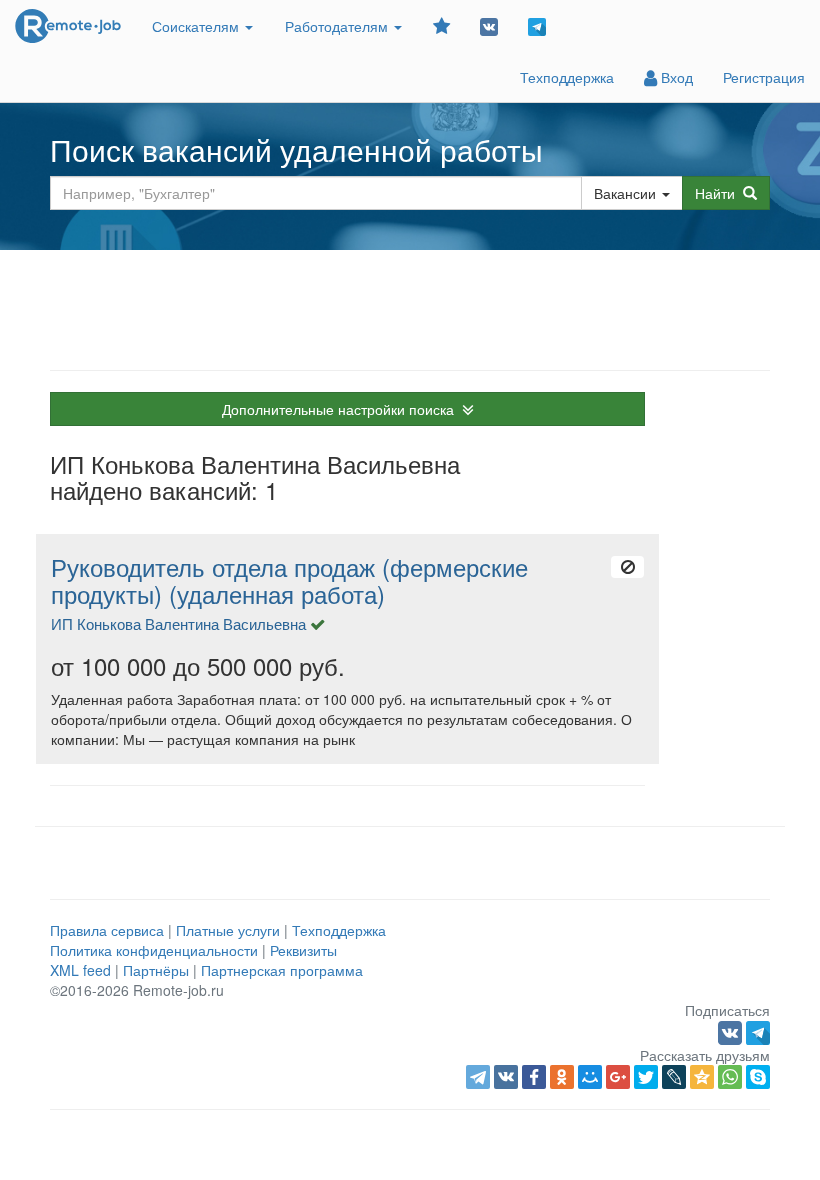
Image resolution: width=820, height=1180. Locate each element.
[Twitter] (646, 1077)
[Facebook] (534, 1077)
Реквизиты (303, 950)
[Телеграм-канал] (537, 25)
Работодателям (338, 26)
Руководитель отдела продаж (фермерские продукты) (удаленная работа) (289, 580)
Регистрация (764, 77)
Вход (675, 77)
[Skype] (758, 1077)
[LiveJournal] (674, 1077)
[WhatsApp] (730, 1077)
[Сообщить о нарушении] (627, 567)
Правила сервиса (107, 930)
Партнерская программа (282, 970)
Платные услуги (228, 930)
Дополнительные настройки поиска (342, 409)
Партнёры (156, 970)
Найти (719, 193)
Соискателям (197, 26)
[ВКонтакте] (506, 1077)
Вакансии (625, 193)
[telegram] (478, 1077)
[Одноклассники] (562, 1077)
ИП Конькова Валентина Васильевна (178, 623)
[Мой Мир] (590, 1077)
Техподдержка (567, 77)
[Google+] (618, 1077)
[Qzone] (702, 1077)
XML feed (80, 970)
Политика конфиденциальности (154, 950)
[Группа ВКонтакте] (489, 25)
